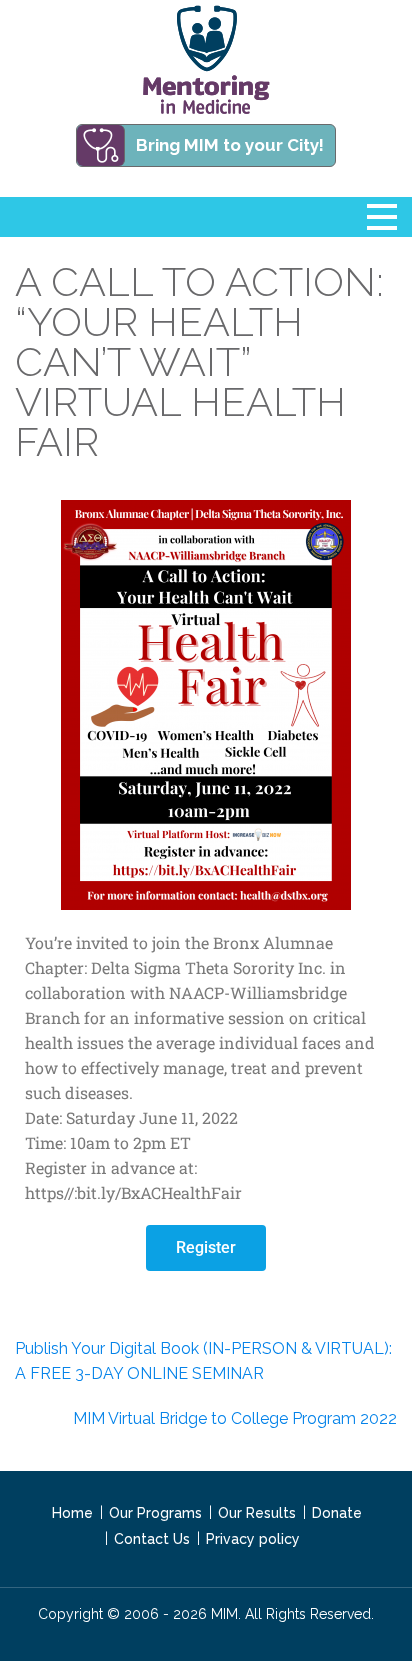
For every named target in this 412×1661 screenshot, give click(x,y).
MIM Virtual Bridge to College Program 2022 (235, 1418)
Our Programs (155, 1513)
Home (72, 1513)
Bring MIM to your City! (230, 145)
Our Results (257, 1513)
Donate (337, 1513)
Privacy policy (253, 1539)
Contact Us (152, 1539)
